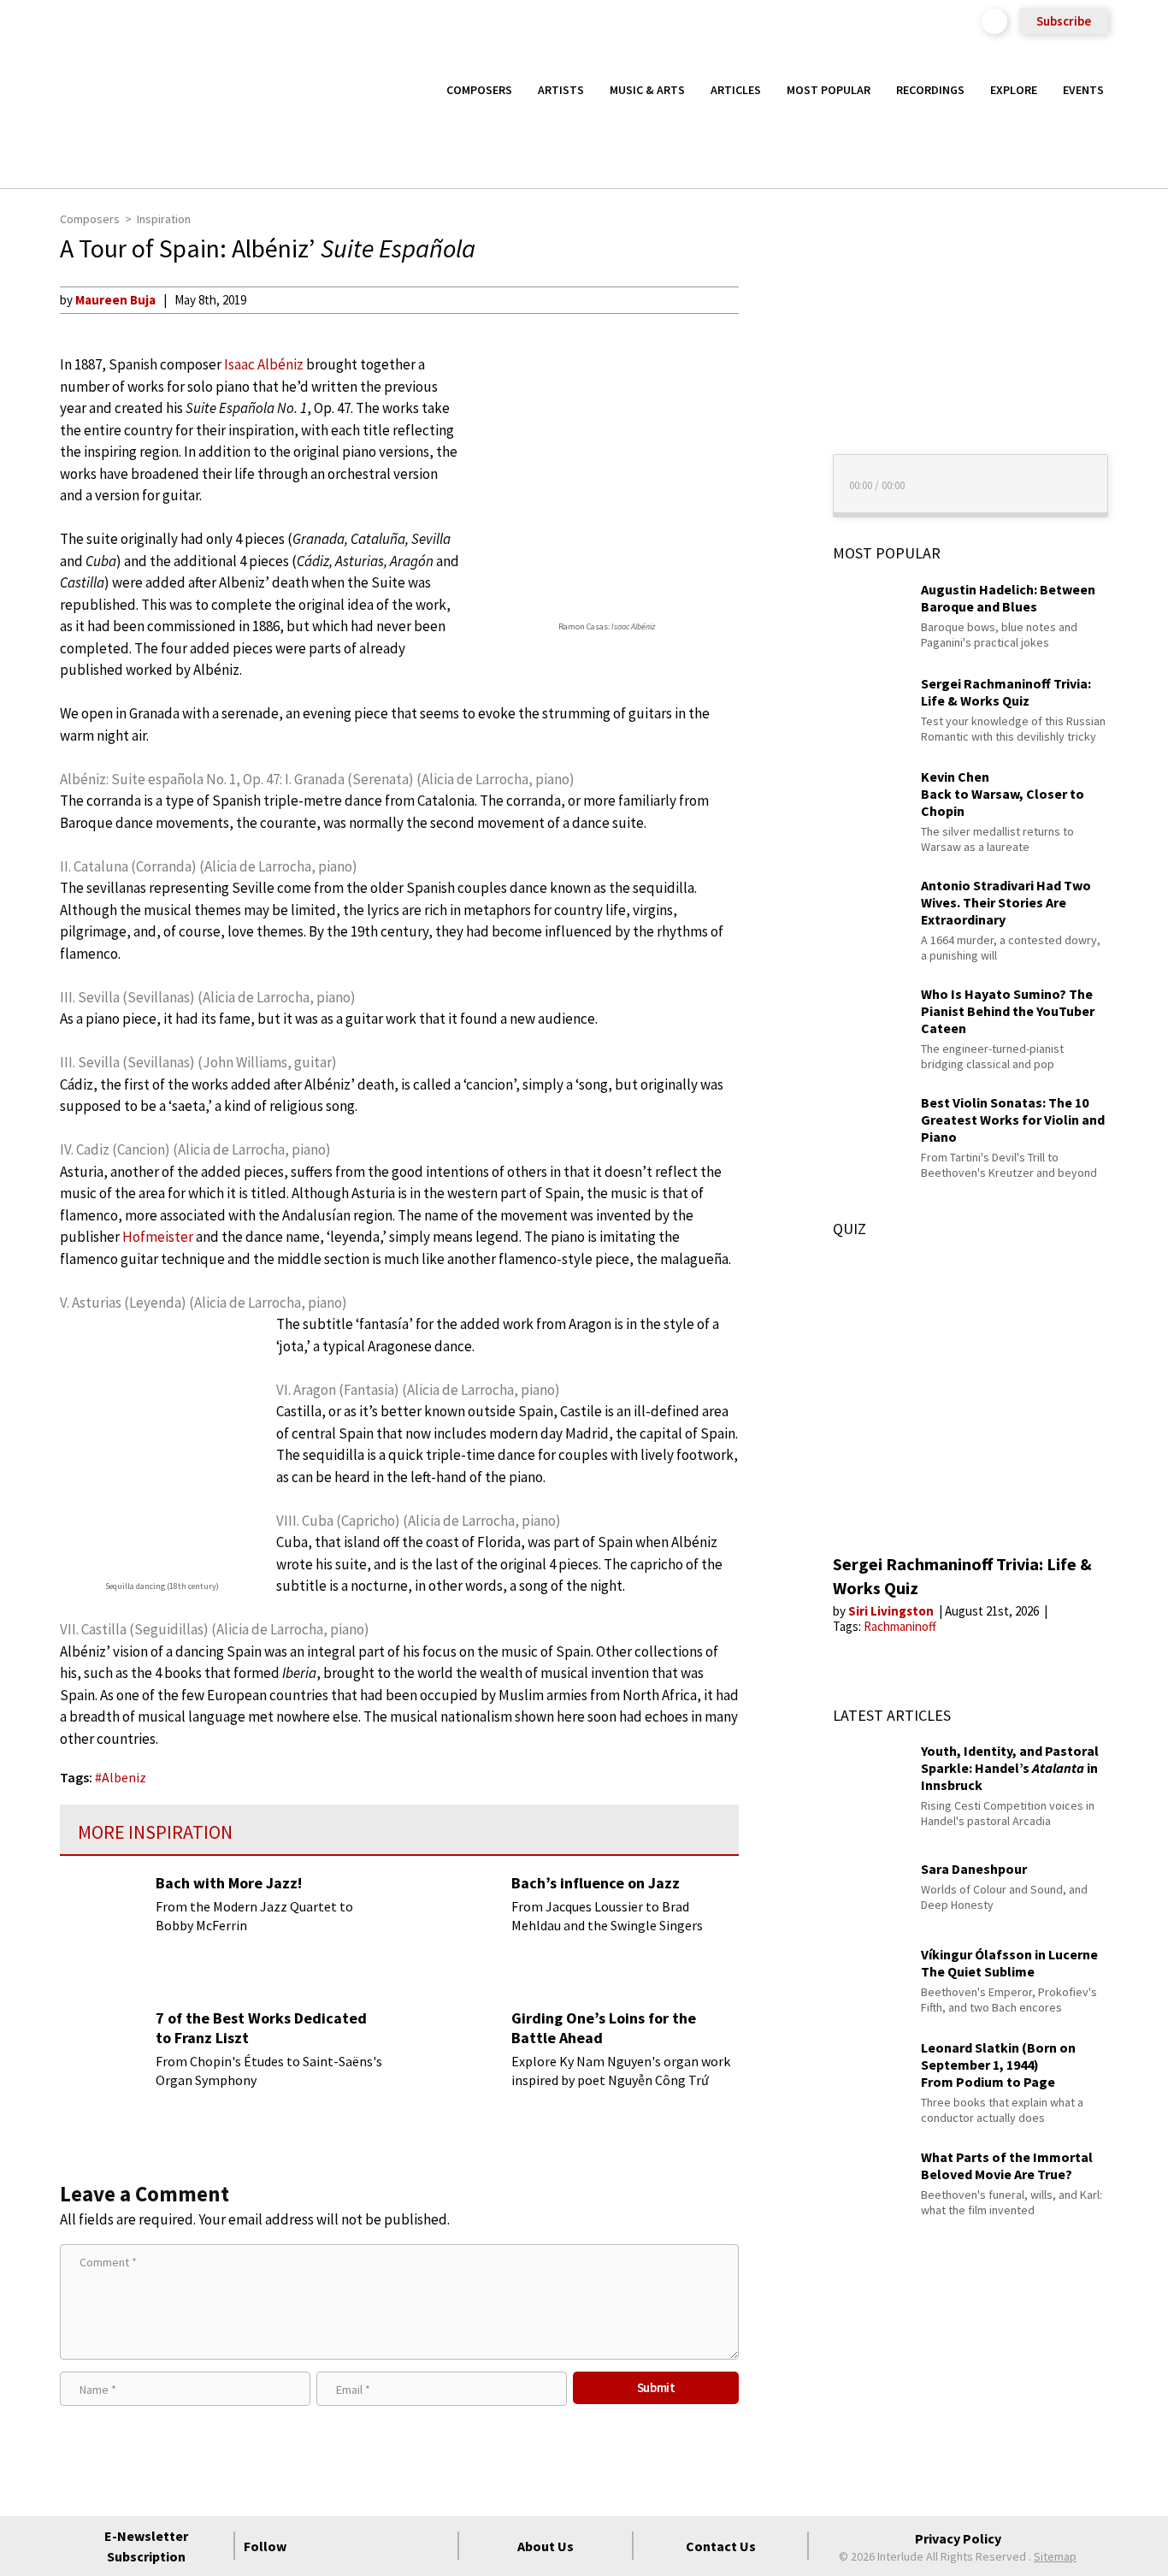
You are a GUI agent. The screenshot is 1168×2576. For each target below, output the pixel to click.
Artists (561, 90)
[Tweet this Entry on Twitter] (770, 382)
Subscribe (1064, 21)
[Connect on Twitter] (344, 2546)
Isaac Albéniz (264, 364)
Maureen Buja (115, 300)
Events (1083, 90)
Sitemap (1055, 2556)
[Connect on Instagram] (375, 2546)
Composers (479, 90)
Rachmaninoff (900, 1626)
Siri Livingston (892, 1611)
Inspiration (164, 219)
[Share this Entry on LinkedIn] (770, 410)
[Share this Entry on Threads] (770, 438)
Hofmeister (158, 1237)
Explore (1014, 90)
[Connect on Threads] (436, 2546)
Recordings (930, 90)
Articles (736, 90)
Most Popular (829, 90)
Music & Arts (647, 90)
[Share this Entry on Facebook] (770, 355)
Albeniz (124, 1777)
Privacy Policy (958, 2538)
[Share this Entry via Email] (770, 299)
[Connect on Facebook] (313, 2546)
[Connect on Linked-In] (405, 2546)
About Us (546, 2546)
